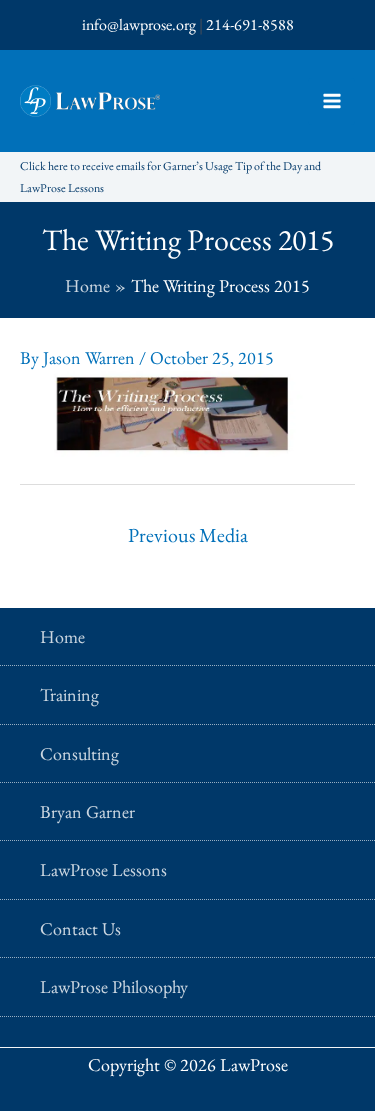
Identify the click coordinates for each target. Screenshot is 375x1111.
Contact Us (80, 928)
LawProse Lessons (103, 869)
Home (62, 636)
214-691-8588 (250, 24)
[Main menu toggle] (331, 101)
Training (69, 694)
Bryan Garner (87, 811)
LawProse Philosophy (114, 986)
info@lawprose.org (139, 24)
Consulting (79, 753)
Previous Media (188, 535)
